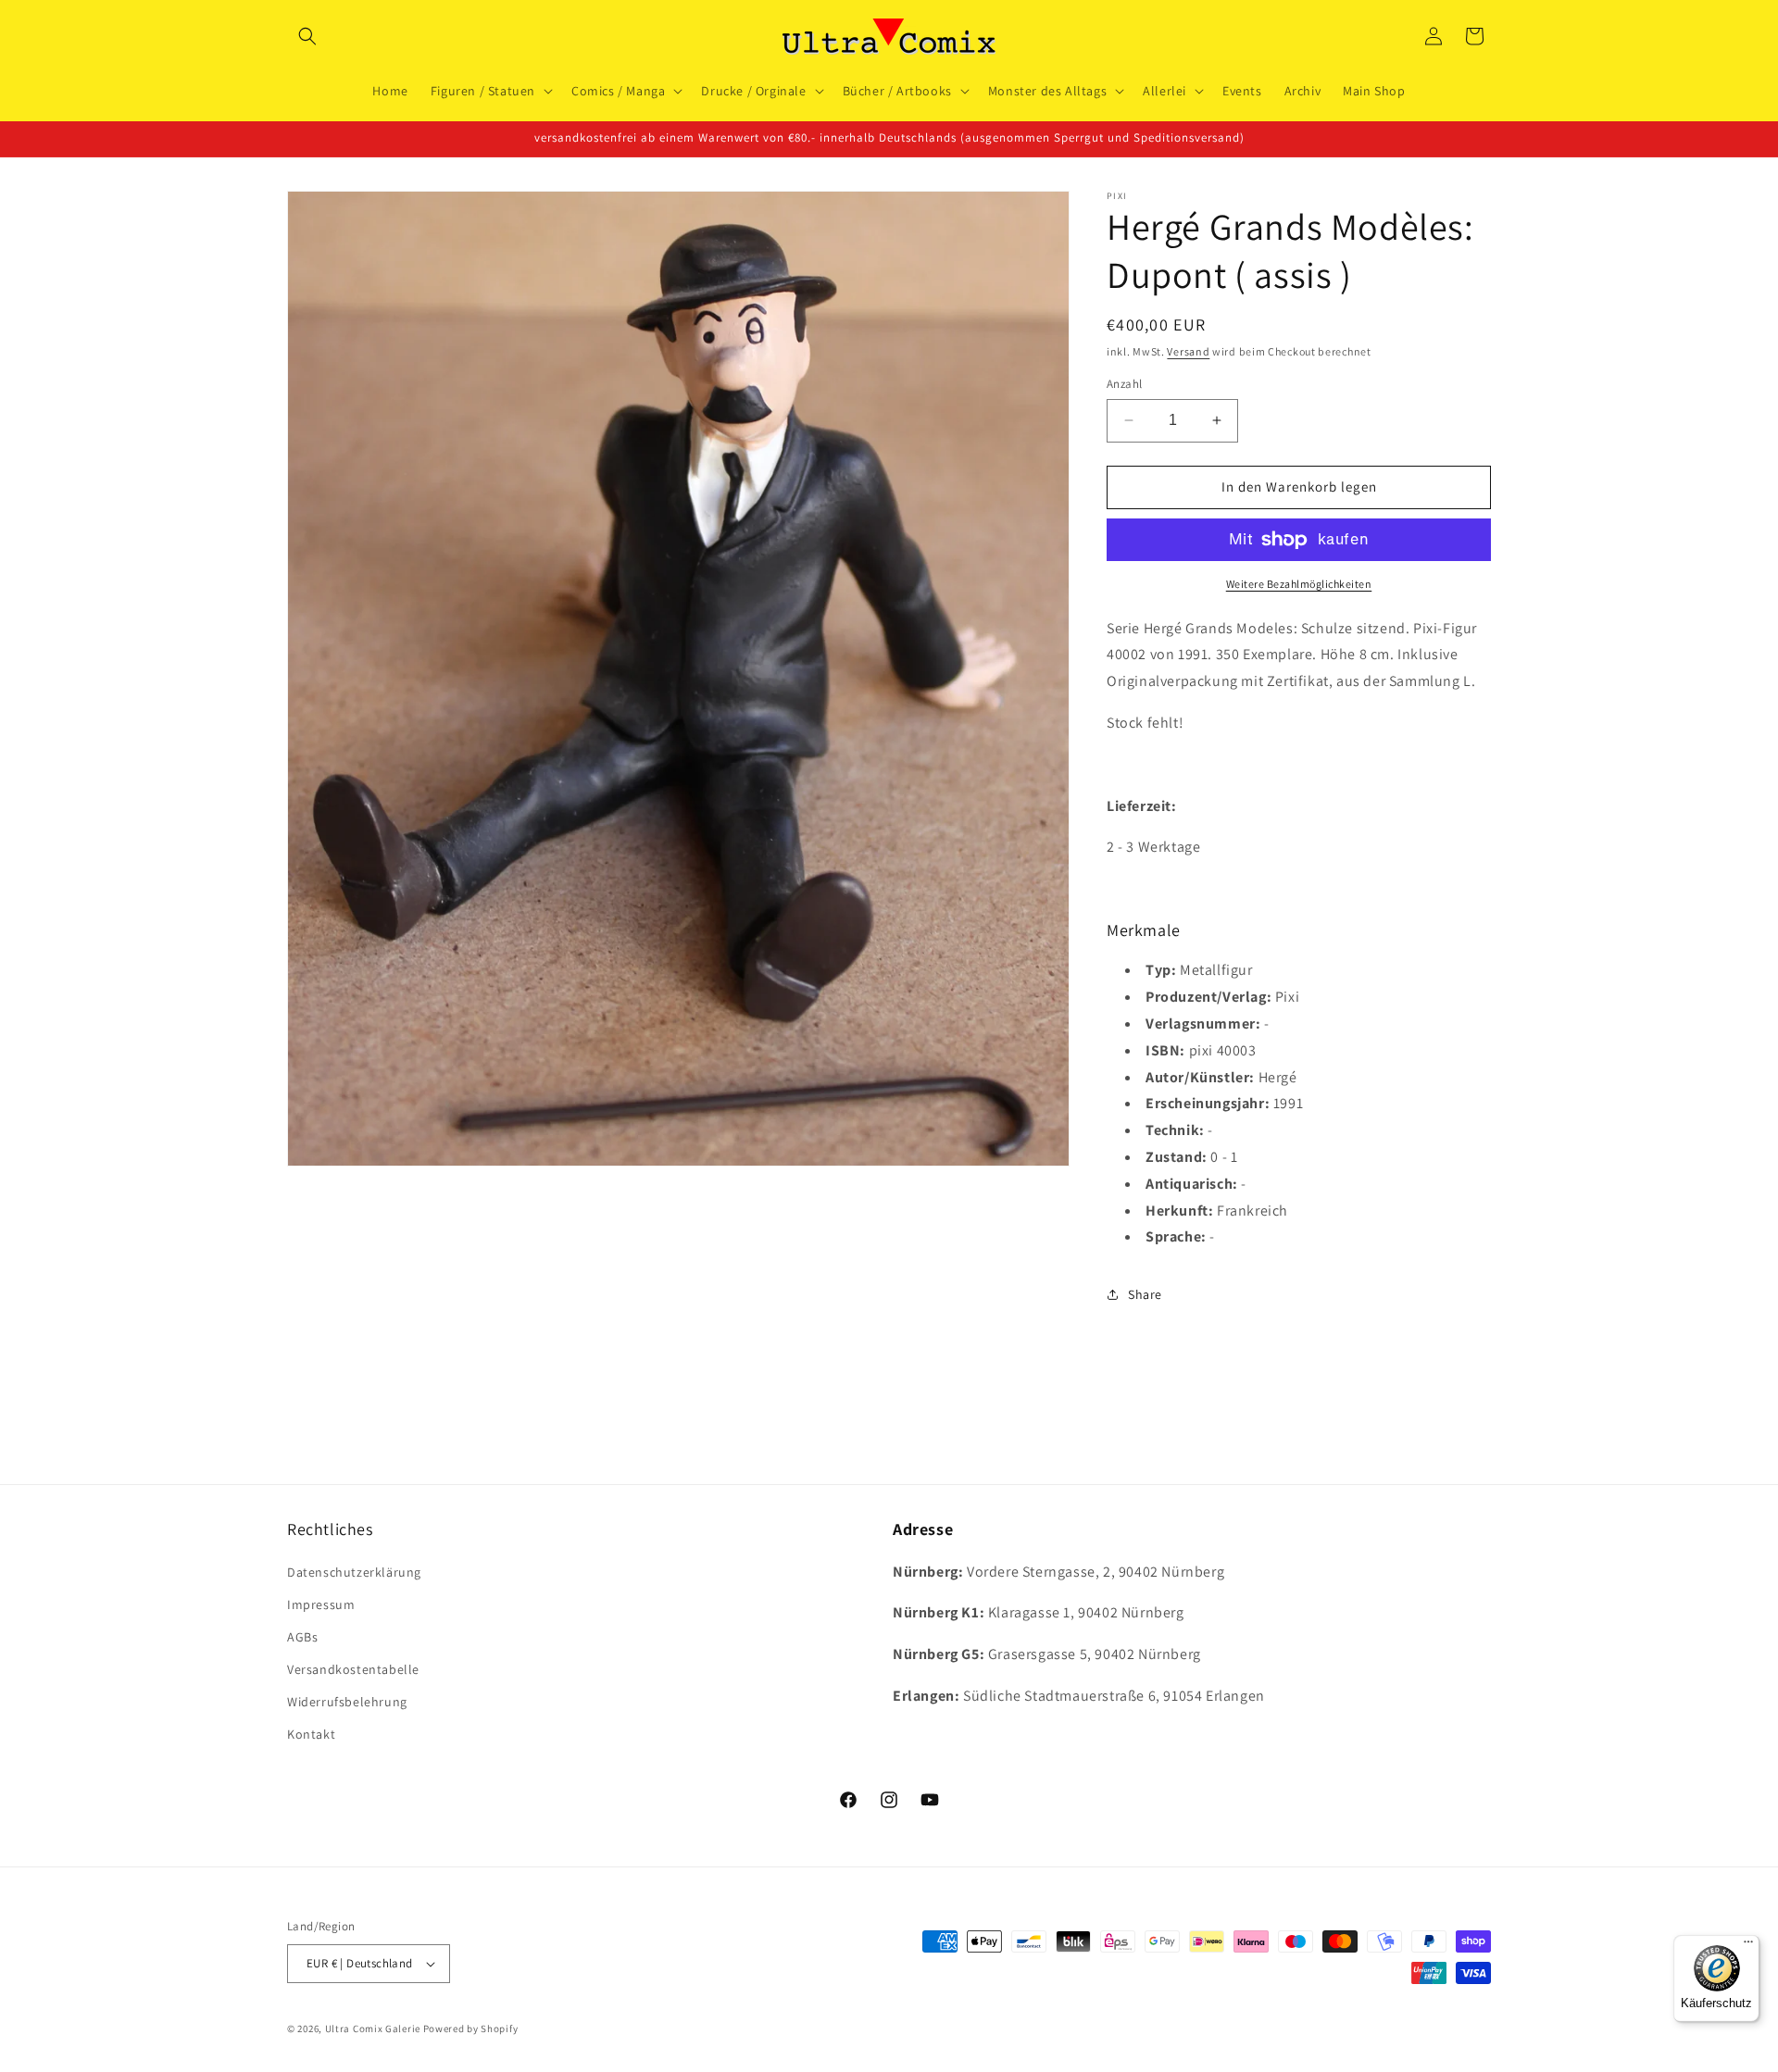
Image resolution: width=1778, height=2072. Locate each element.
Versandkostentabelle (353, 1669)
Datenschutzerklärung (354, 1572)
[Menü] (1748, 1946)
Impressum (321, 1604)
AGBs (302, 1637)
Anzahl (1124, 384)
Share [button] (1145, 1294)
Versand (1188, 351)
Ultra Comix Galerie (373, 2028)
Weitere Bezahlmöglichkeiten (1299, 584)
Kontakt (311, 1734)
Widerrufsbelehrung (347, 1702)
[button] (307, 36)
